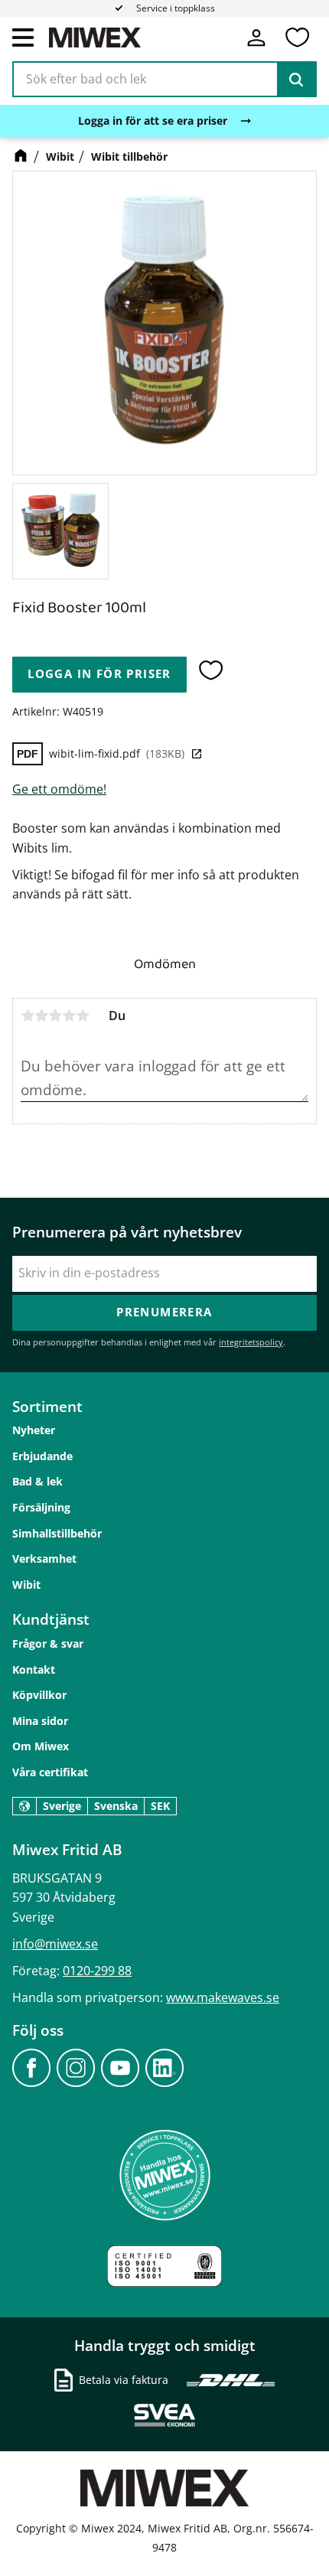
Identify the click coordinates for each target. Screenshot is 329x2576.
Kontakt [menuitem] (34, 1670)
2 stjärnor (41, 1016)
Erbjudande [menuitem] (42, 1456)
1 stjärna (28, 1016)
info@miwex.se (55, 1944)
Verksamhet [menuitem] (44, 1559)
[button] (23, 37)
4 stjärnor (69, 1016)
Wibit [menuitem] (26, 1585)
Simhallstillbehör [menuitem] (57, 1533)
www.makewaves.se (223, 1997)
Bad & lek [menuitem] (37, 1481)
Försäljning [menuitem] (41, 1507)
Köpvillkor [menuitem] (39, 1695)
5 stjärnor (83, 1016)
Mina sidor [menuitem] (40, 1721)
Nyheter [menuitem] (34, 1430)
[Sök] (296, 80)
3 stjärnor (55, 1016)
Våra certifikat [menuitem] (50, 1772)
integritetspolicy (251, 1342)
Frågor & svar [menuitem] (48, 1643)
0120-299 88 (97, 1971)
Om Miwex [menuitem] (41, 1746)
